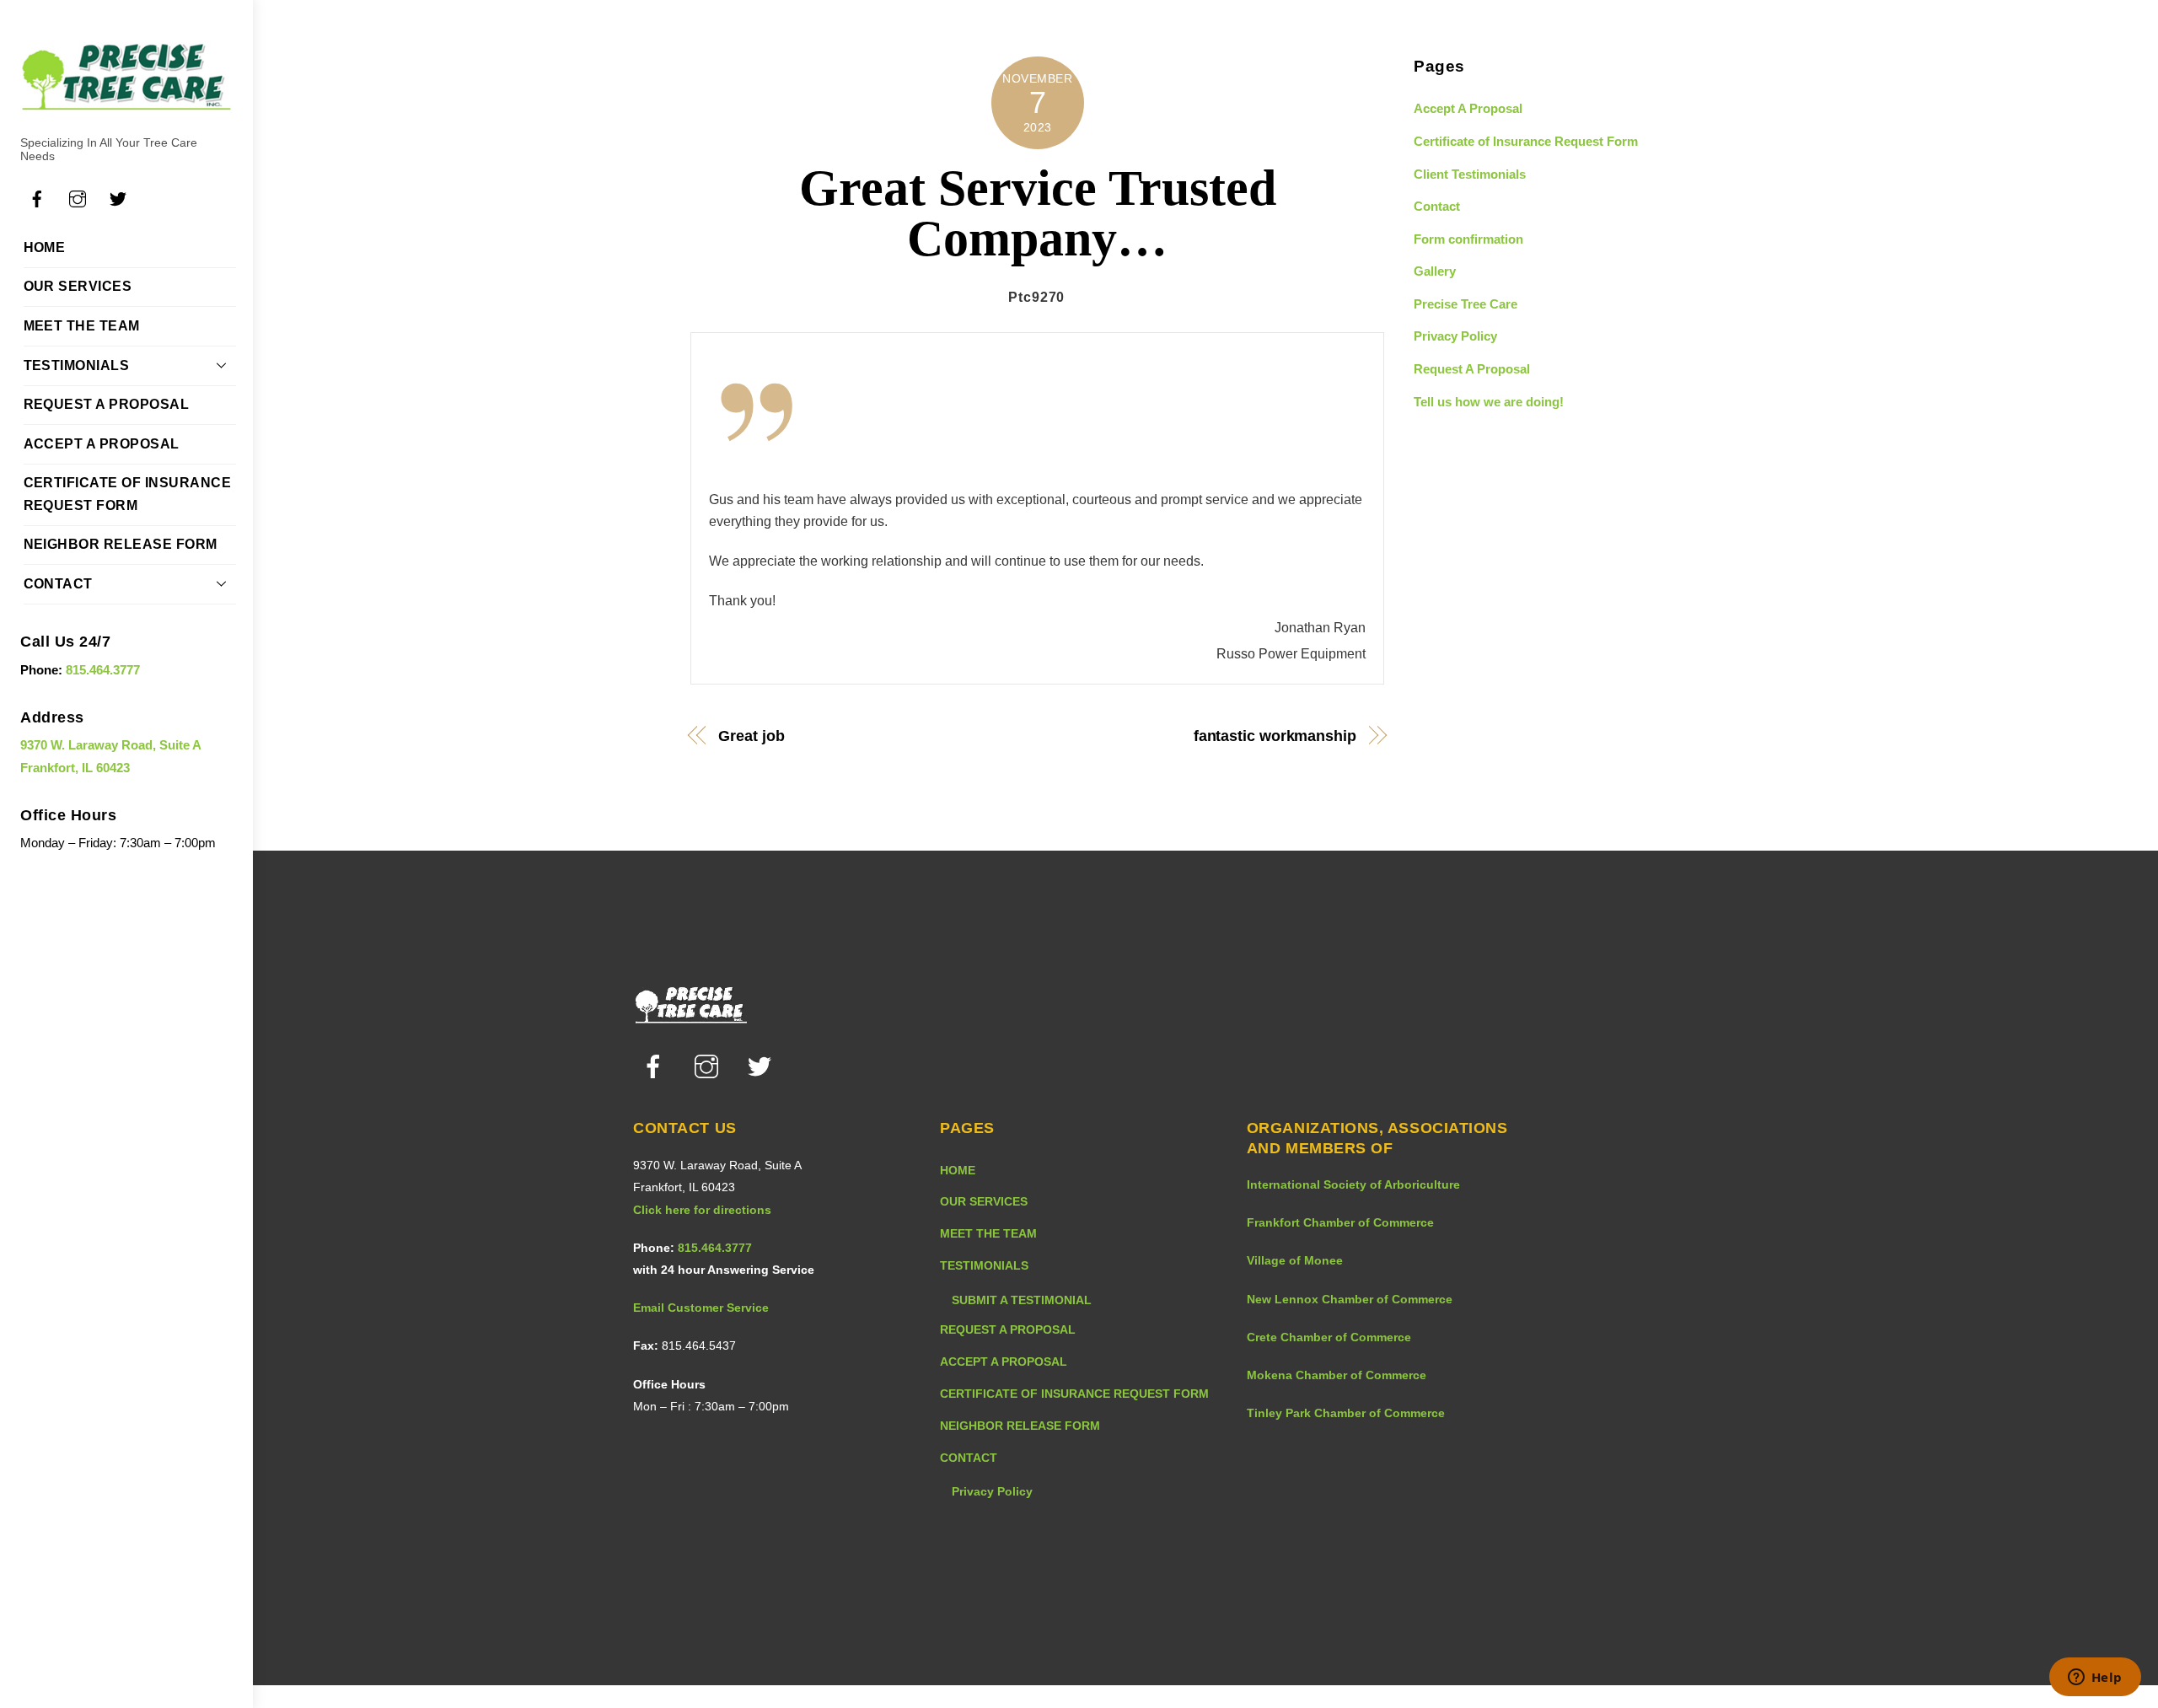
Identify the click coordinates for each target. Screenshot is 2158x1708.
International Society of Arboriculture (1353, 1184)
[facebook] (656, 1066)
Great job (751, 736)
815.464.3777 (103, 670)
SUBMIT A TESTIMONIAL (1022, 1300)
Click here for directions (702, 1210)
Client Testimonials (1470, 174)
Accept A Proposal (1468, 108)
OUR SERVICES (78, 286)
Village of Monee (1295, 1260)
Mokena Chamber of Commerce (1337, 1375)
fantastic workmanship (1275, 736)
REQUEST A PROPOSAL (107, 404)
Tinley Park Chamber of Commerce (1346, 1413)
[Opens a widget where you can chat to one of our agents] (2095, 1678)
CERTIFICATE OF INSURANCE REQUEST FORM (128, 494)
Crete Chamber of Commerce (1329, 1337)
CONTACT (58, 584)
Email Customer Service (701, 1308)
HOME (45, 247)
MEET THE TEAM (82, 326)
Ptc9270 (1036, 297)
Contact (1437, 206)
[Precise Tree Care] (126, 103)
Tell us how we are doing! (1489, 402)
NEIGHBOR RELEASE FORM (121, 544)
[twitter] (762, 1066)
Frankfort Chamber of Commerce (1340, 1222)
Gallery (1435, 271)
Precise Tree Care (1466, 304)
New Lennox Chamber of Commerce (1350, 1299)
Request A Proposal (1472, 369)
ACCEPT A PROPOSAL (102, 444)
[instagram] (709, 1066)
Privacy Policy (1455, 336)
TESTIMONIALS (77, 365)
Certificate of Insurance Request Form (1526, 141)
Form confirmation (1468, 239)
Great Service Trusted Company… (1038, 213)
